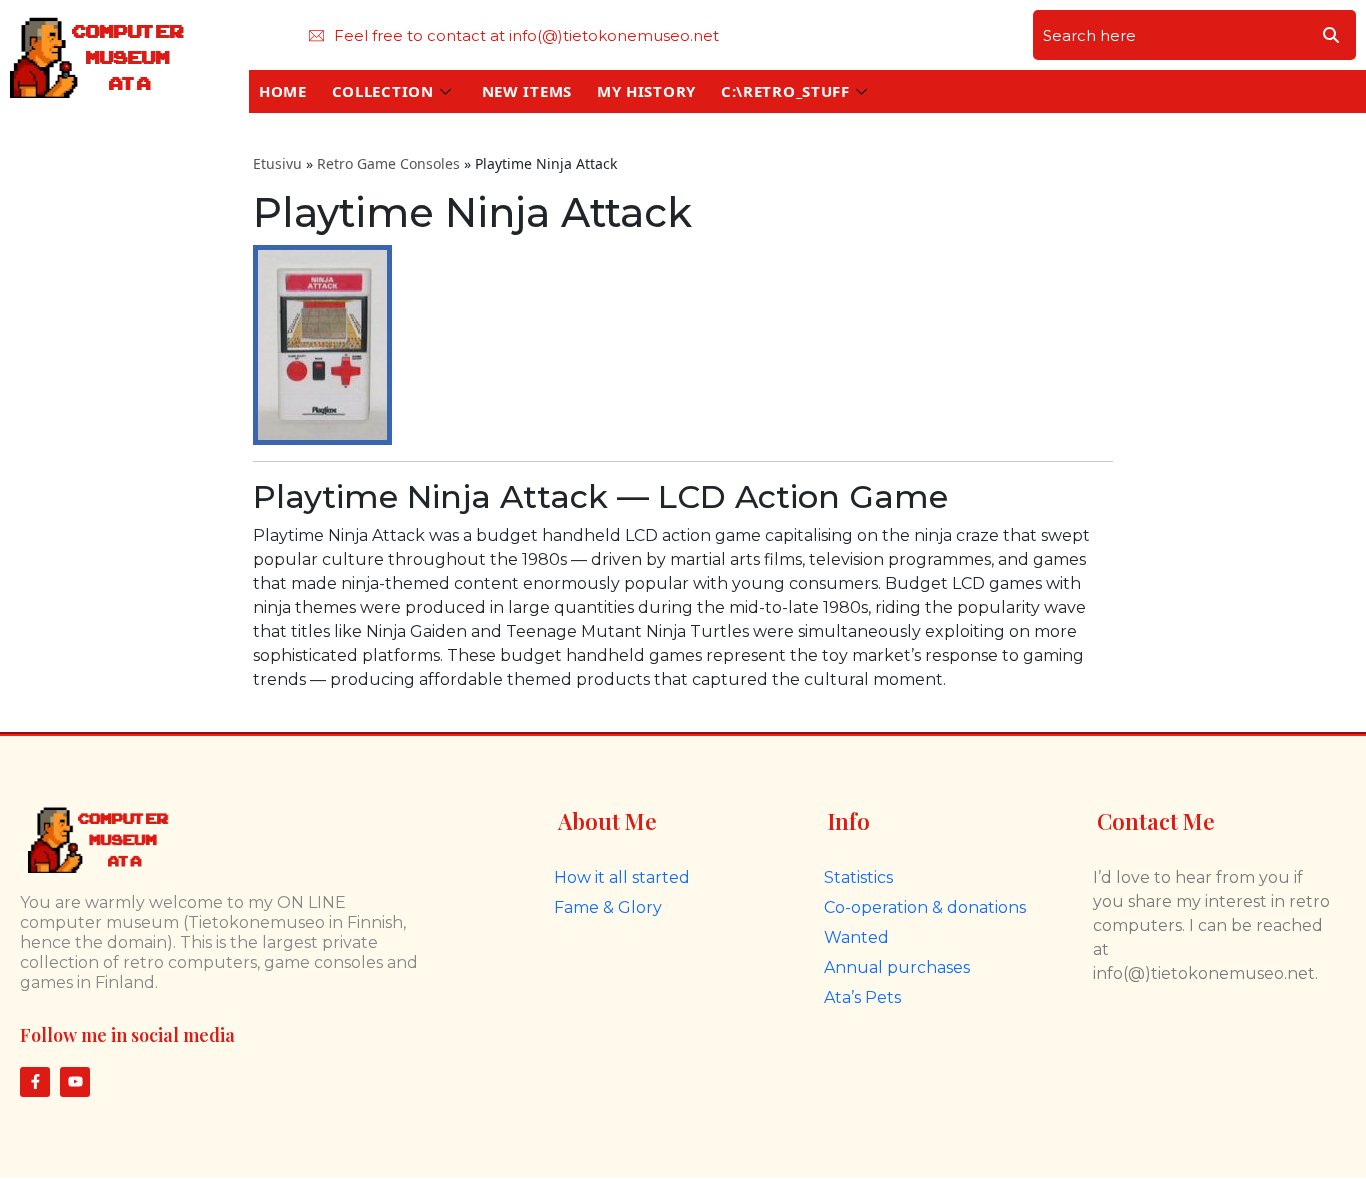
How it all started (622, 877)
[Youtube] (75, 1082)
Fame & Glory (608, 907)
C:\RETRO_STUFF (785, 91)
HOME (283, 91)
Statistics (858, 877)
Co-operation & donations (925, 907)
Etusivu (277, 163)
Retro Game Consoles (388, 163)
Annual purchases (897, 967)
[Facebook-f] (35, 1082)
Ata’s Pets (862, 997)
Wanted (856, 937)
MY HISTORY (646, 91)
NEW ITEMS (527, 91)
